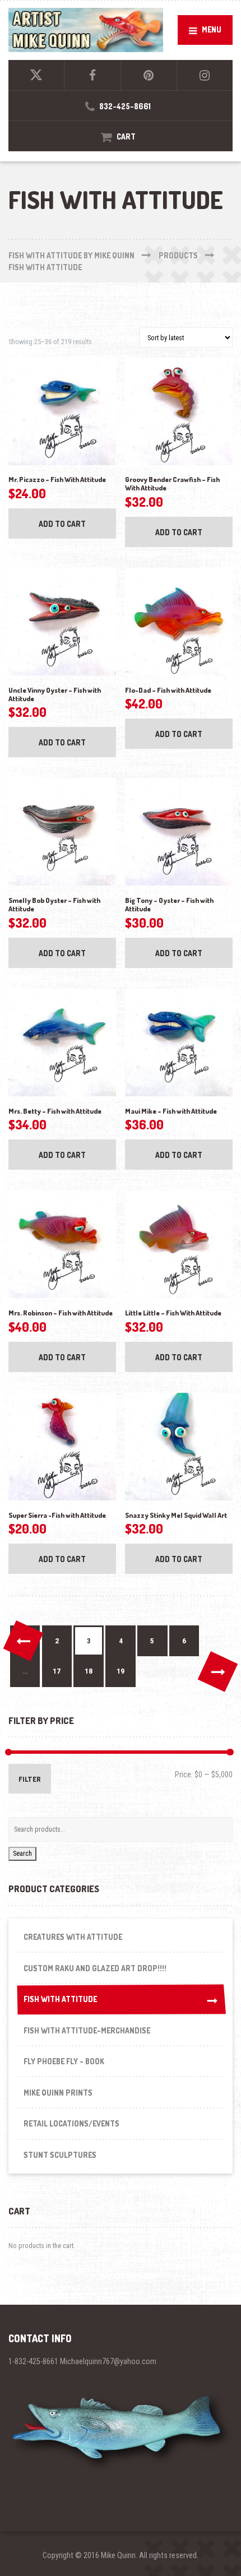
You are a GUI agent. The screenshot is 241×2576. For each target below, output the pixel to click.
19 (121, 1671)
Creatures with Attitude (73, 1937)
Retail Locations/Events (71, 2123)
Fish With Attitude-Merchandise (87, 2030)
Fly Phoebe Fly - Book (64, 2061)
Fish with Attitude (60, 1999)
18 (89, 1671)
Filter (30, 1779)
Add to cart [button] (62, 524)
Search (22, 1853)
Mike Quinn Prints (58, 2093)
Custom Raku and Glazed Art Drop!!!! (95, 1968)
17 (57, 1671)
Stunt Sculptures (60, 2155)
